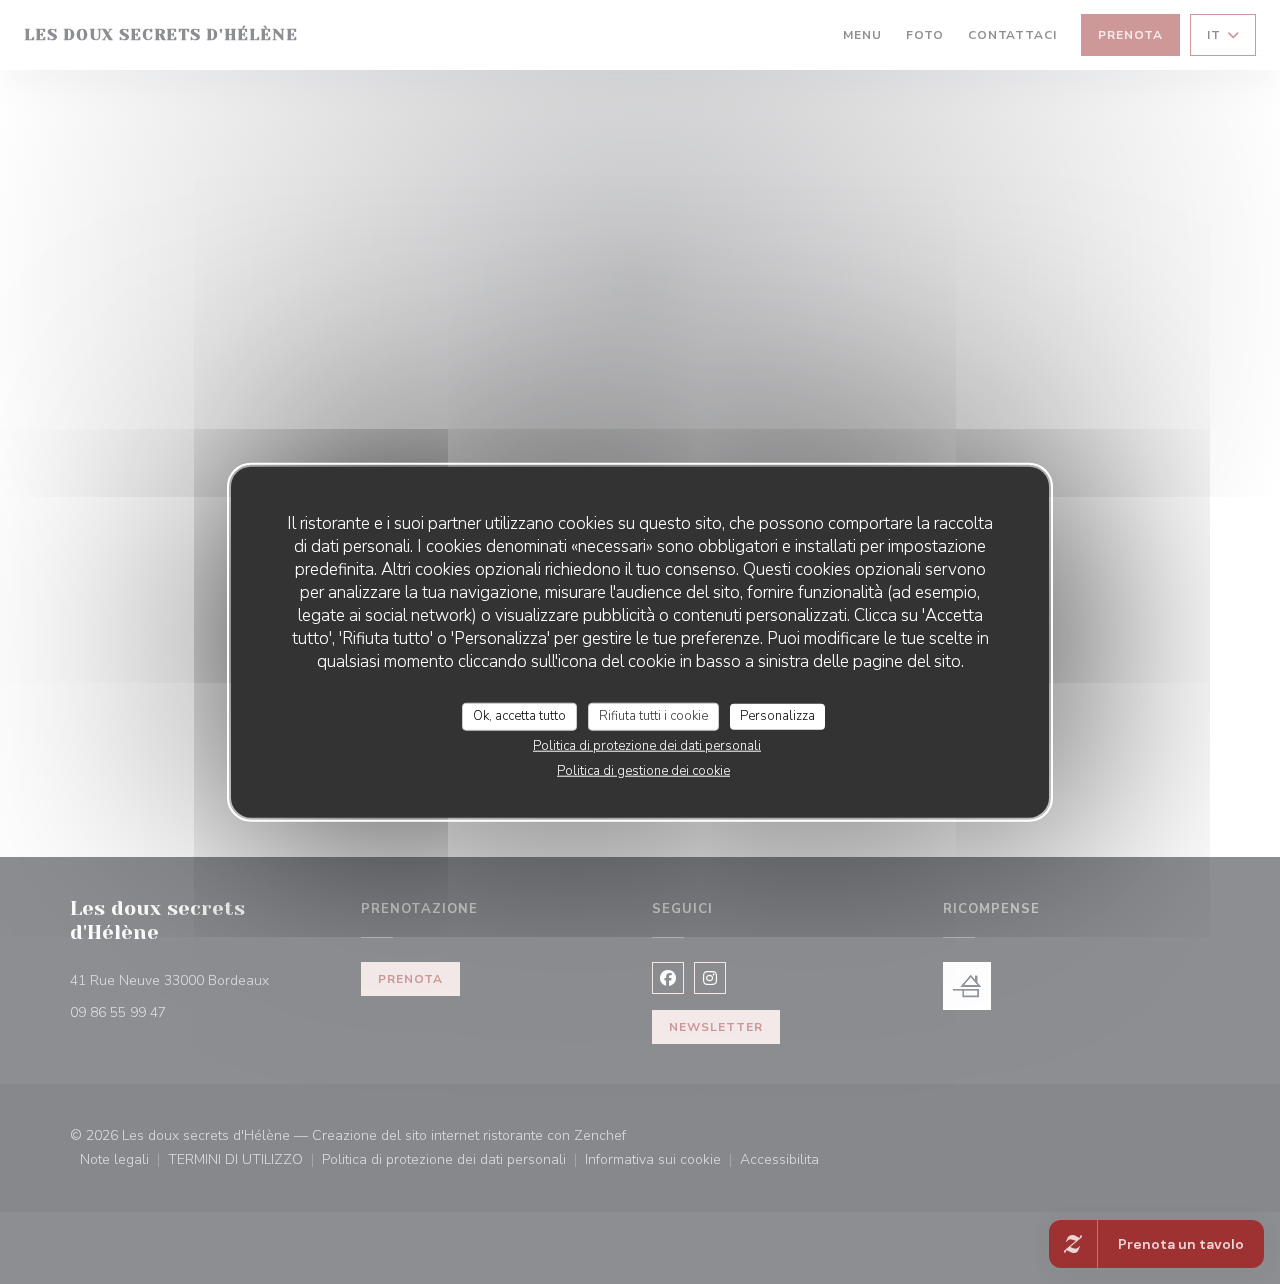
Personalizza (777, 716)
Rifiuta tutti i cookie (653, 716)
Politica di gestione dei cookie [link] (643, 770)
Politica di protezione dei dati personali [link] (647, 745)
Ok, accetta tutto (519, 716)
